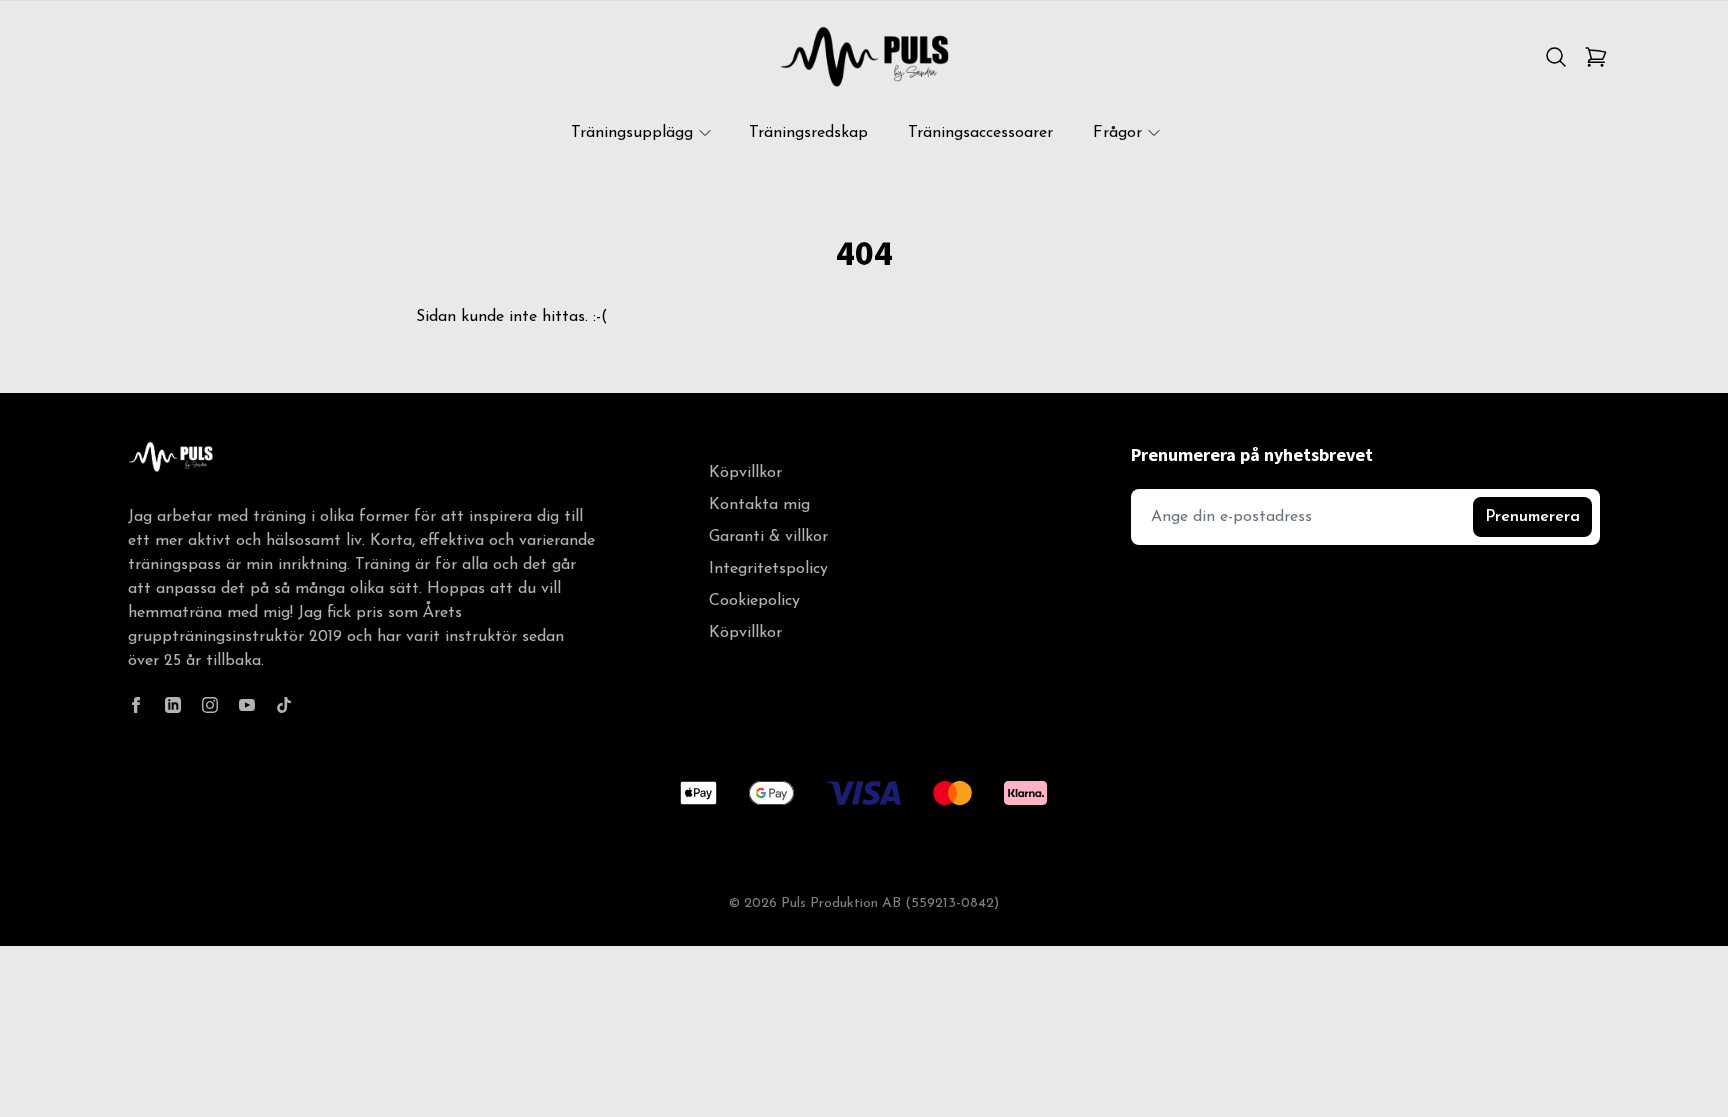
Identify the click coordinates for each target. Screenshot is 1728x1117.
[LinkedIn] (173, 705)
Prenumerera (1532, 517)
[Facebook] (136, 705)
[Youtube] (247, 705)
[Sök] (1556, 57)
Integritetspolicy (768, 569)
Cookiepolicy (754, 601)
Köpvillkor (745, 473)
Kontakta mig (759, 505)
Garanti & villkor (768, 537)
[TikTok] (284, 705)
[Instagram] (210, 705)
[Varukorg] (1596, 57)
